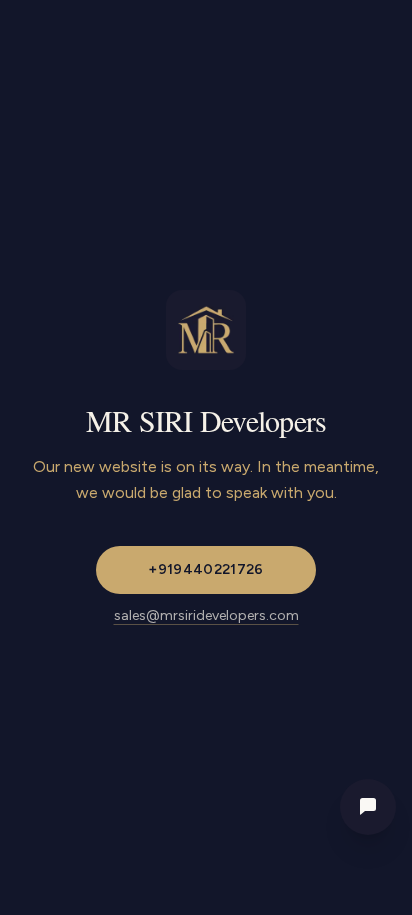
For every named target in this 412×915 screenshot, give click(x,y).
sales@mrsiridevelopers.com (206, 615)
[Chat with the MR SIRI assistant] (368, 807)
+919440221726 (206, 569)
